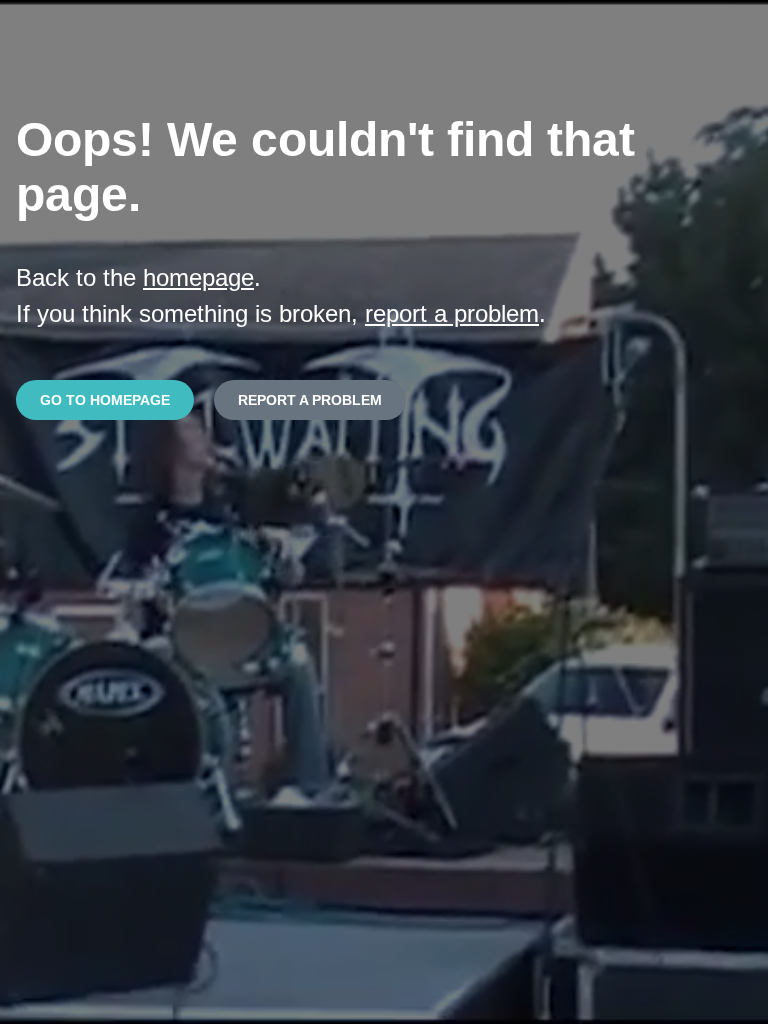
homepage (198, 277)
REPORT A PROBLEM (310, 400)
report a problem (452, 313)
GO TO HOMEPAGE (105, 400)
